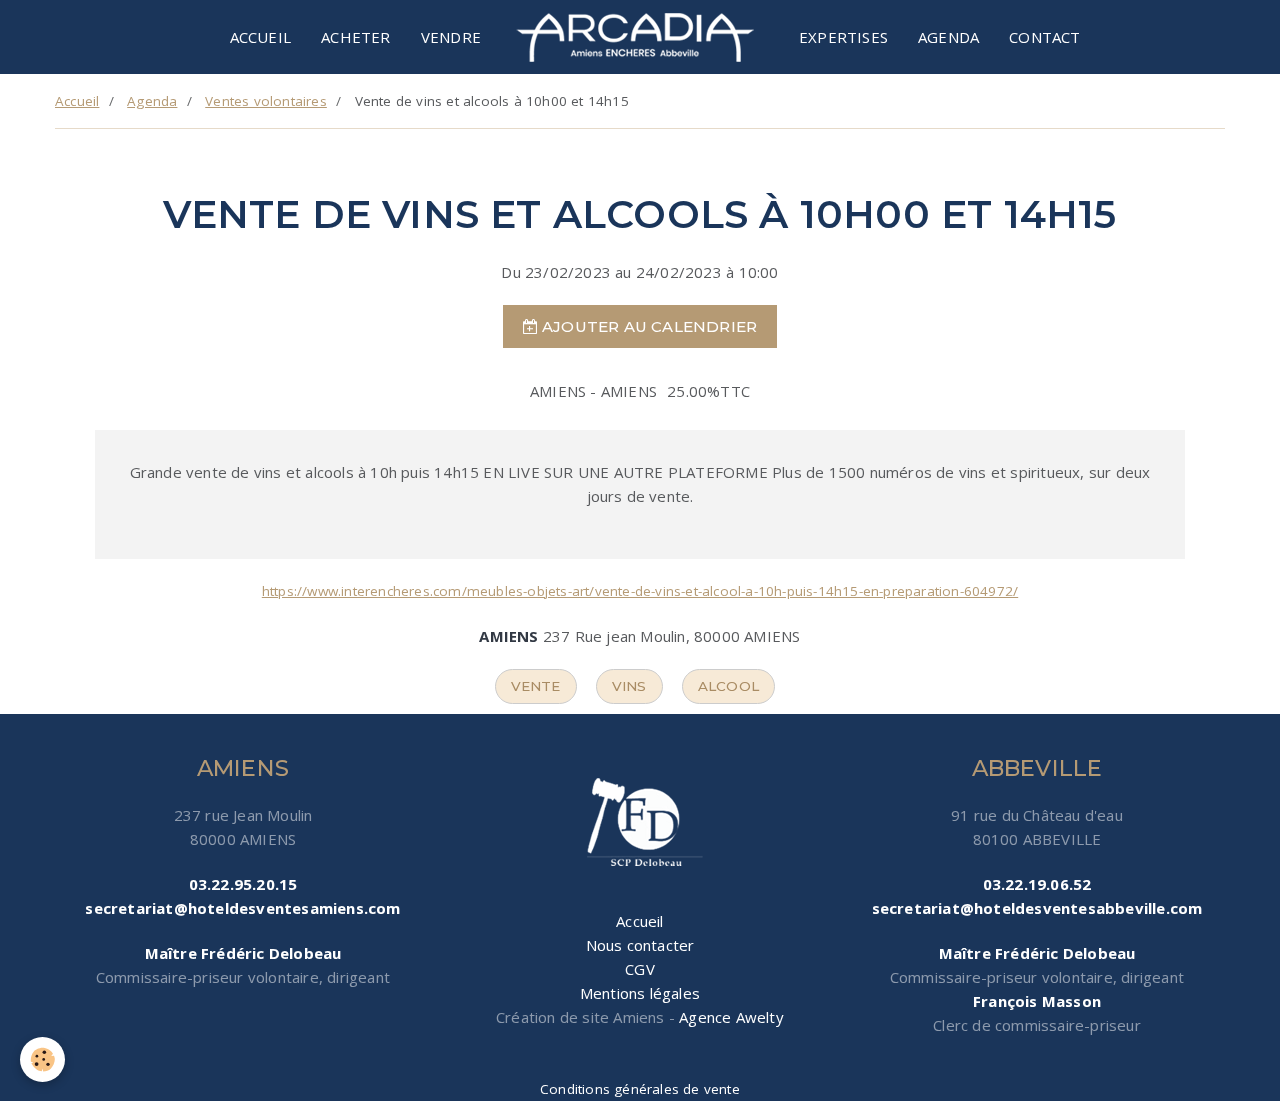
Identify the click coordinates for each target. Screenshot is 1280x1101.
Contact (1044, 37)
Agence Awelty (731, 1017)
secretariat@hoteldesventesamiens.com (242, 908)
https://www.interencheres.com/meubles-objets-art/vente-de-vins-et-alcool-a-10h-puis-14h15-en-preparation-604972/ (640, 591)
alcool (728, 686)
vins (629, 686)
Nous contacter (640, 945)
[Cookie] (42, 1059)
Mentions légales (640, 993)
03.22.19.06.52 (1037, 884)
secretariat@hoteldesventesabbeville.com (1037, 908)
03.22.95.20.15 (243, 884)
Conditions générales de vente (640, 1089)
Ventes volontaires (266, 101)
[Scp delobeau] (640, 823)
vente (536, 686)
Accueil (260, 37)
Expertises (843, 37)
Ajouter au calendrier (647, 326)
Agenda (948, 37)
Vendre (451, 37)
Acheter (355, 37)
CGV (640, 969)
